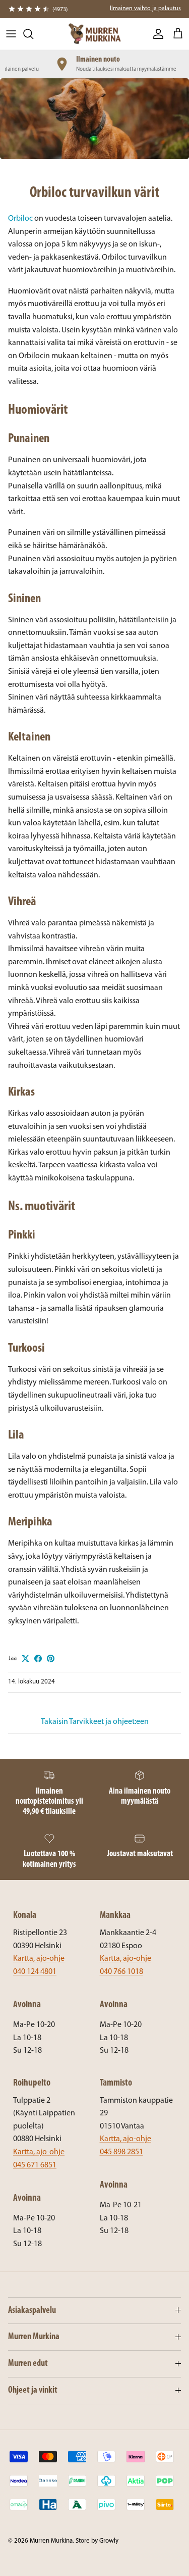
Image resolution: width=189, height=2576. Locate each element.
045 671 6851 (35, 2165)
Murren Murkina (51, 2541)
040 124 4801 (35, 1972)
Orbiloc (20, 219)
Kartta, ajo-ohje (39, 1959)
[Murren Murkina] (94, 34)
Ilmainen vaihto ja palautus (145, 9)
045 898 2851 (121, 2152)
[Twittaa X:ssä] (25, 1658)
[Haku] (33, 34)
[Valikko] (11, 34)
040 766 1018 (121, 1972)
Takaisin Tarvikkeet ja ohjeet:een (95, 1722)
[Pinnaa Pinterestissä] (51, 1658)
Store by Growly (97, 2541)
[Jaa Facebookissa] (38, 1658)
